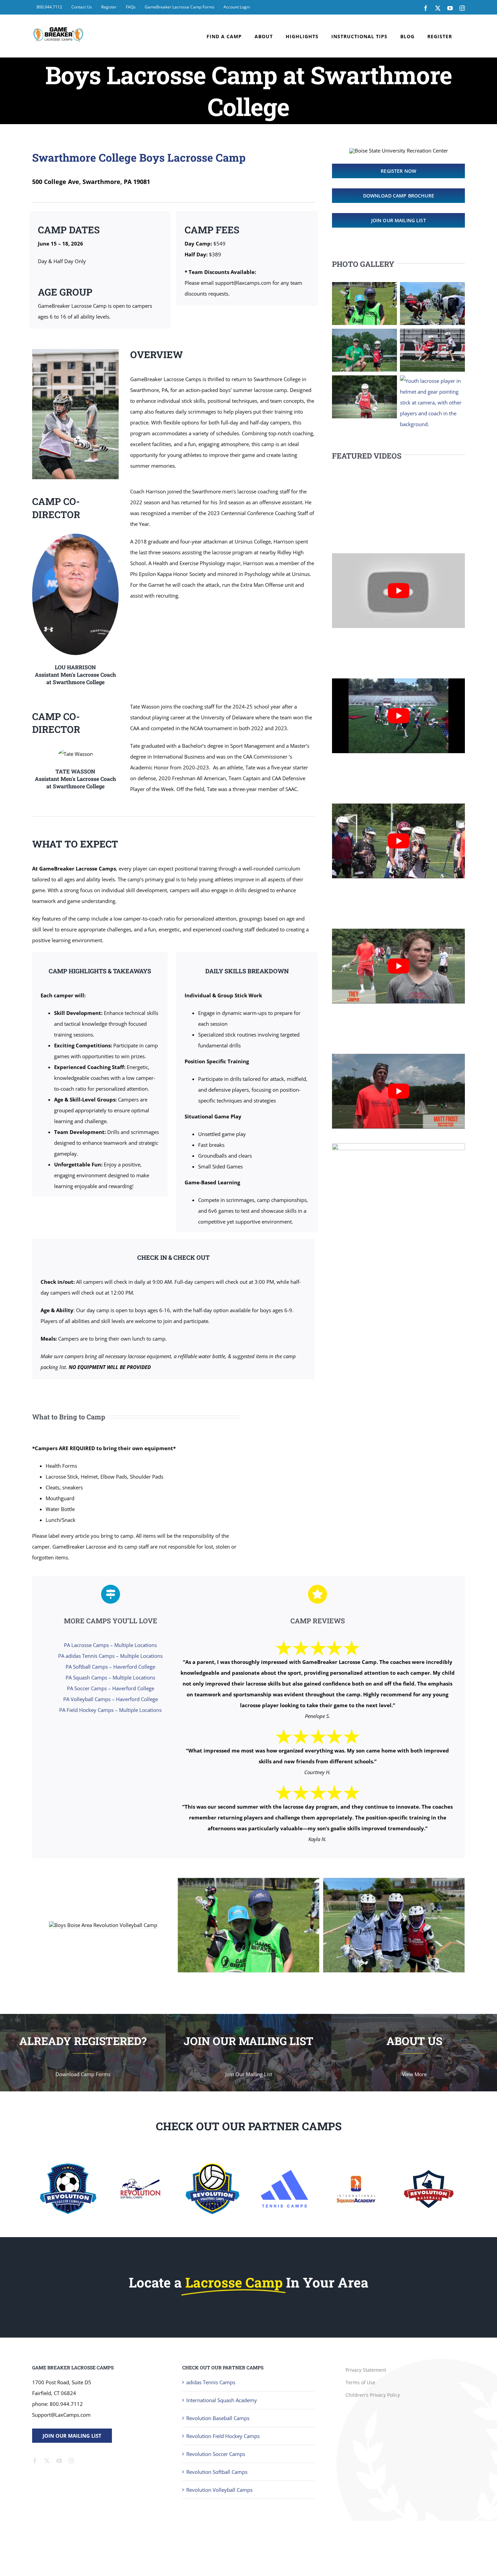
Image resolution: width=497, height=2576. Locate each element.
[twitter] (47, 2461)
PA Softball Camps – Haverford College (110, 1667)
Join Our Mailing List (72, 2436)
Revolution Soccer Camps (216, 2454)
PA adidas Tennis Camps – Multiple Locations (110, 1656)
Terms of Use (360, 2382)
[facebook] (35, 2461)
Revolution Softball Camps (217, 2472)
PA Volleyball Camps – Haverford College (111, 1699)
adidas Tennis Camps (211, 2382)
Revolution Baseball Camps (218, 2418)
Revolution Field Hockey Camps (223, 2436)
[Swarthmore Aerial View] (398, 1146)
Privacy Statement (366, 2370)
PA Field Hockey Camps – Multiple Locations (110, 1710)
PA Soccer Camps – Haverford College (111, 1688)
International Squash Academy (222, 2400)
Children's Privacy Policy (373, 2395)
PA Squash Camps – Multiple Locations (110, 1677)
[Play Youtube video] (398, 591)
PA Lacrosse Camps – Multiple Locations (110, 1645)
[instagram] (71, 2461)
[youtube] (59, 2461)
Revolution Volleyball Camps (219, 2490)
